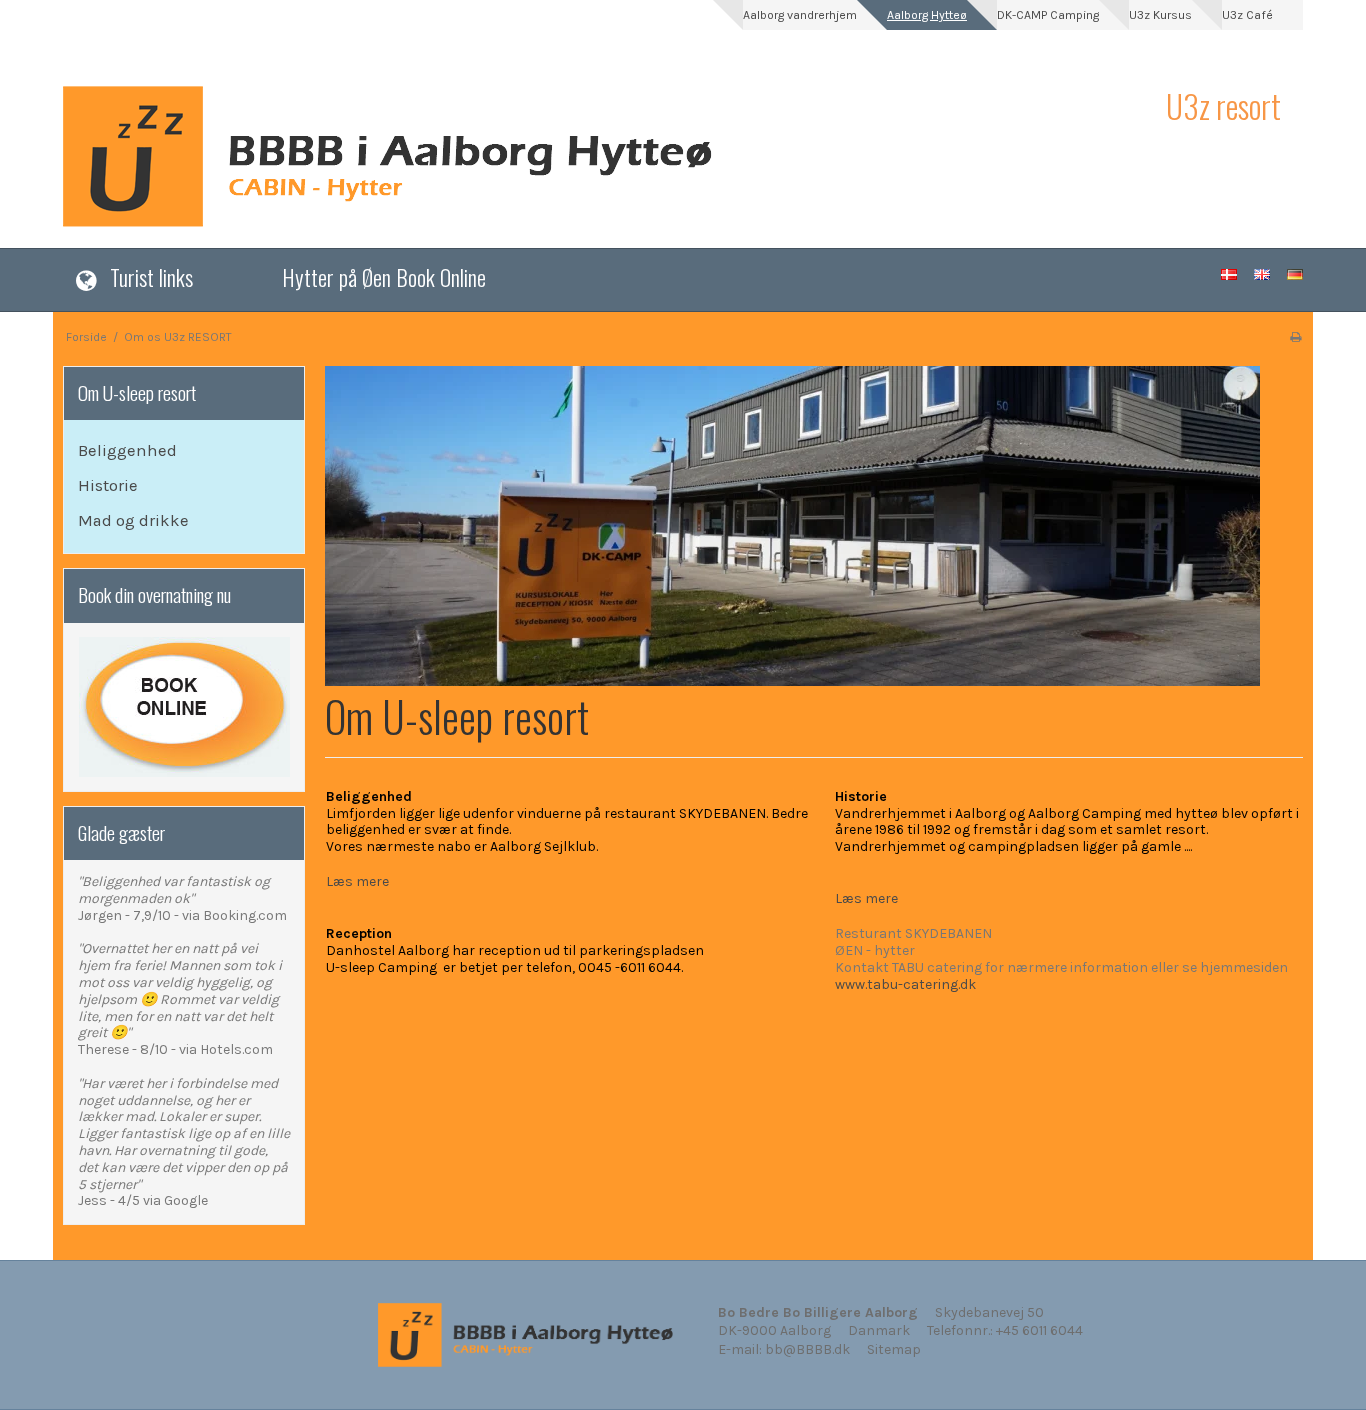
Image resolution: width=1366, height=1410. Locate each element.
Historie (108, 485)
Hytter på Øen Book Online (384, 276)
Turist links (151, 276)
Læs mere (357, 881)
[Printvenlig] (1295, 337)
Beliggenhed (127, 450)
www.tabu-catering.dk (905, 984)
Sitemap (894, 1349)
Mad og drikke (133, 520)
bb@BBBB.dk (807, 1349)
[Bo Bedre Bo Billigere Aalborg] (604, 156)
